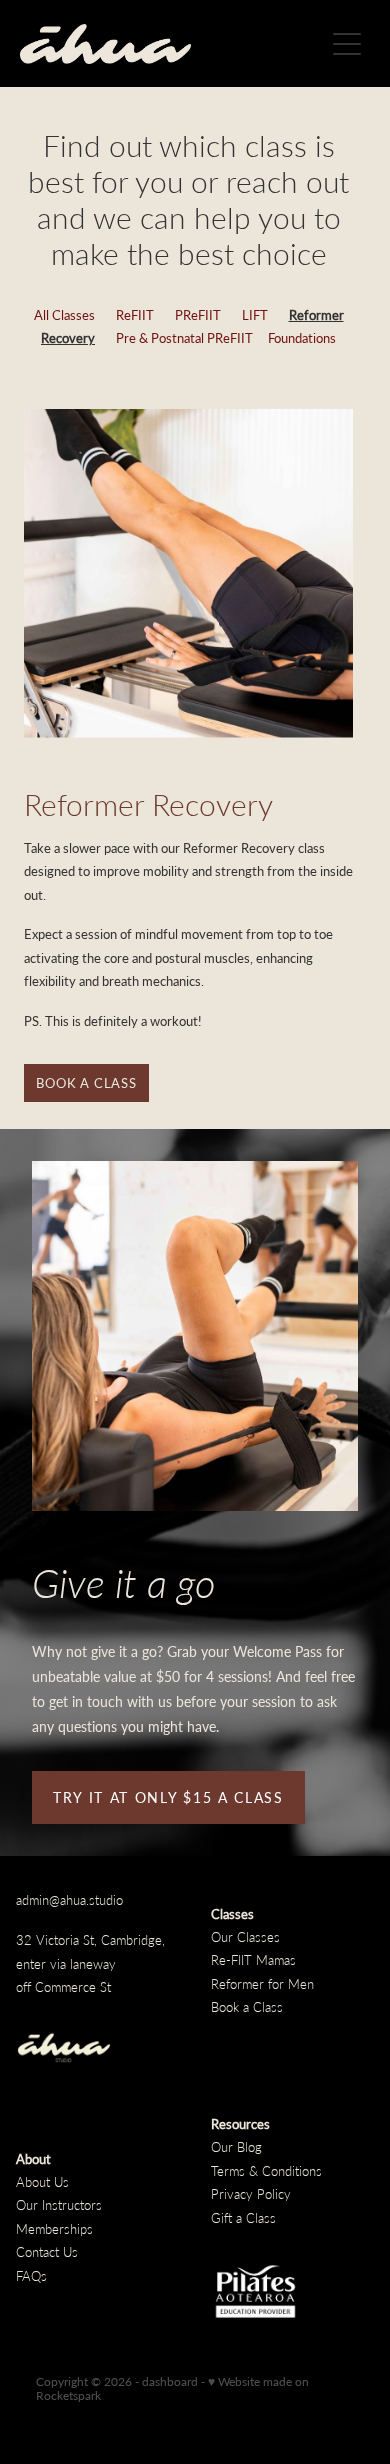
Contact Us (47, 2251)
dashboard (170, 2381)
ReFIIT (135, 314)
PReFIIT (198, 314)
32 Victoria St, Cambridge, (92, 1939)
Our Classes (245, 1936)
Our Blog (236, 2146)
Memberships (54, 2228)
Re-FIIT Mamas (253, 1959)
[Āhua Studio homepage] (171, 44)
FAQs (31, 2275)
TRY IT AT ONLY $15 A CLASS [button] (168, 1797)
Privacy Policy (251, 2193)
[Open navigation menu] (347, 44)
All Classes (64, 314)
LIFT (255, 314)
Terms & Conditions (266, 2170)
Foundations (302, 337)
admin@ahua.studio (69, 1899)
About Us (42, 2181)
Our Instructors (59, 2204)
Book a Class (247, 2006)
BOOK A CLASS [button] (86, 1082)
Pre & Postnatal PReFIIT (184, 337)
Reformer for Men (262, 1983)
